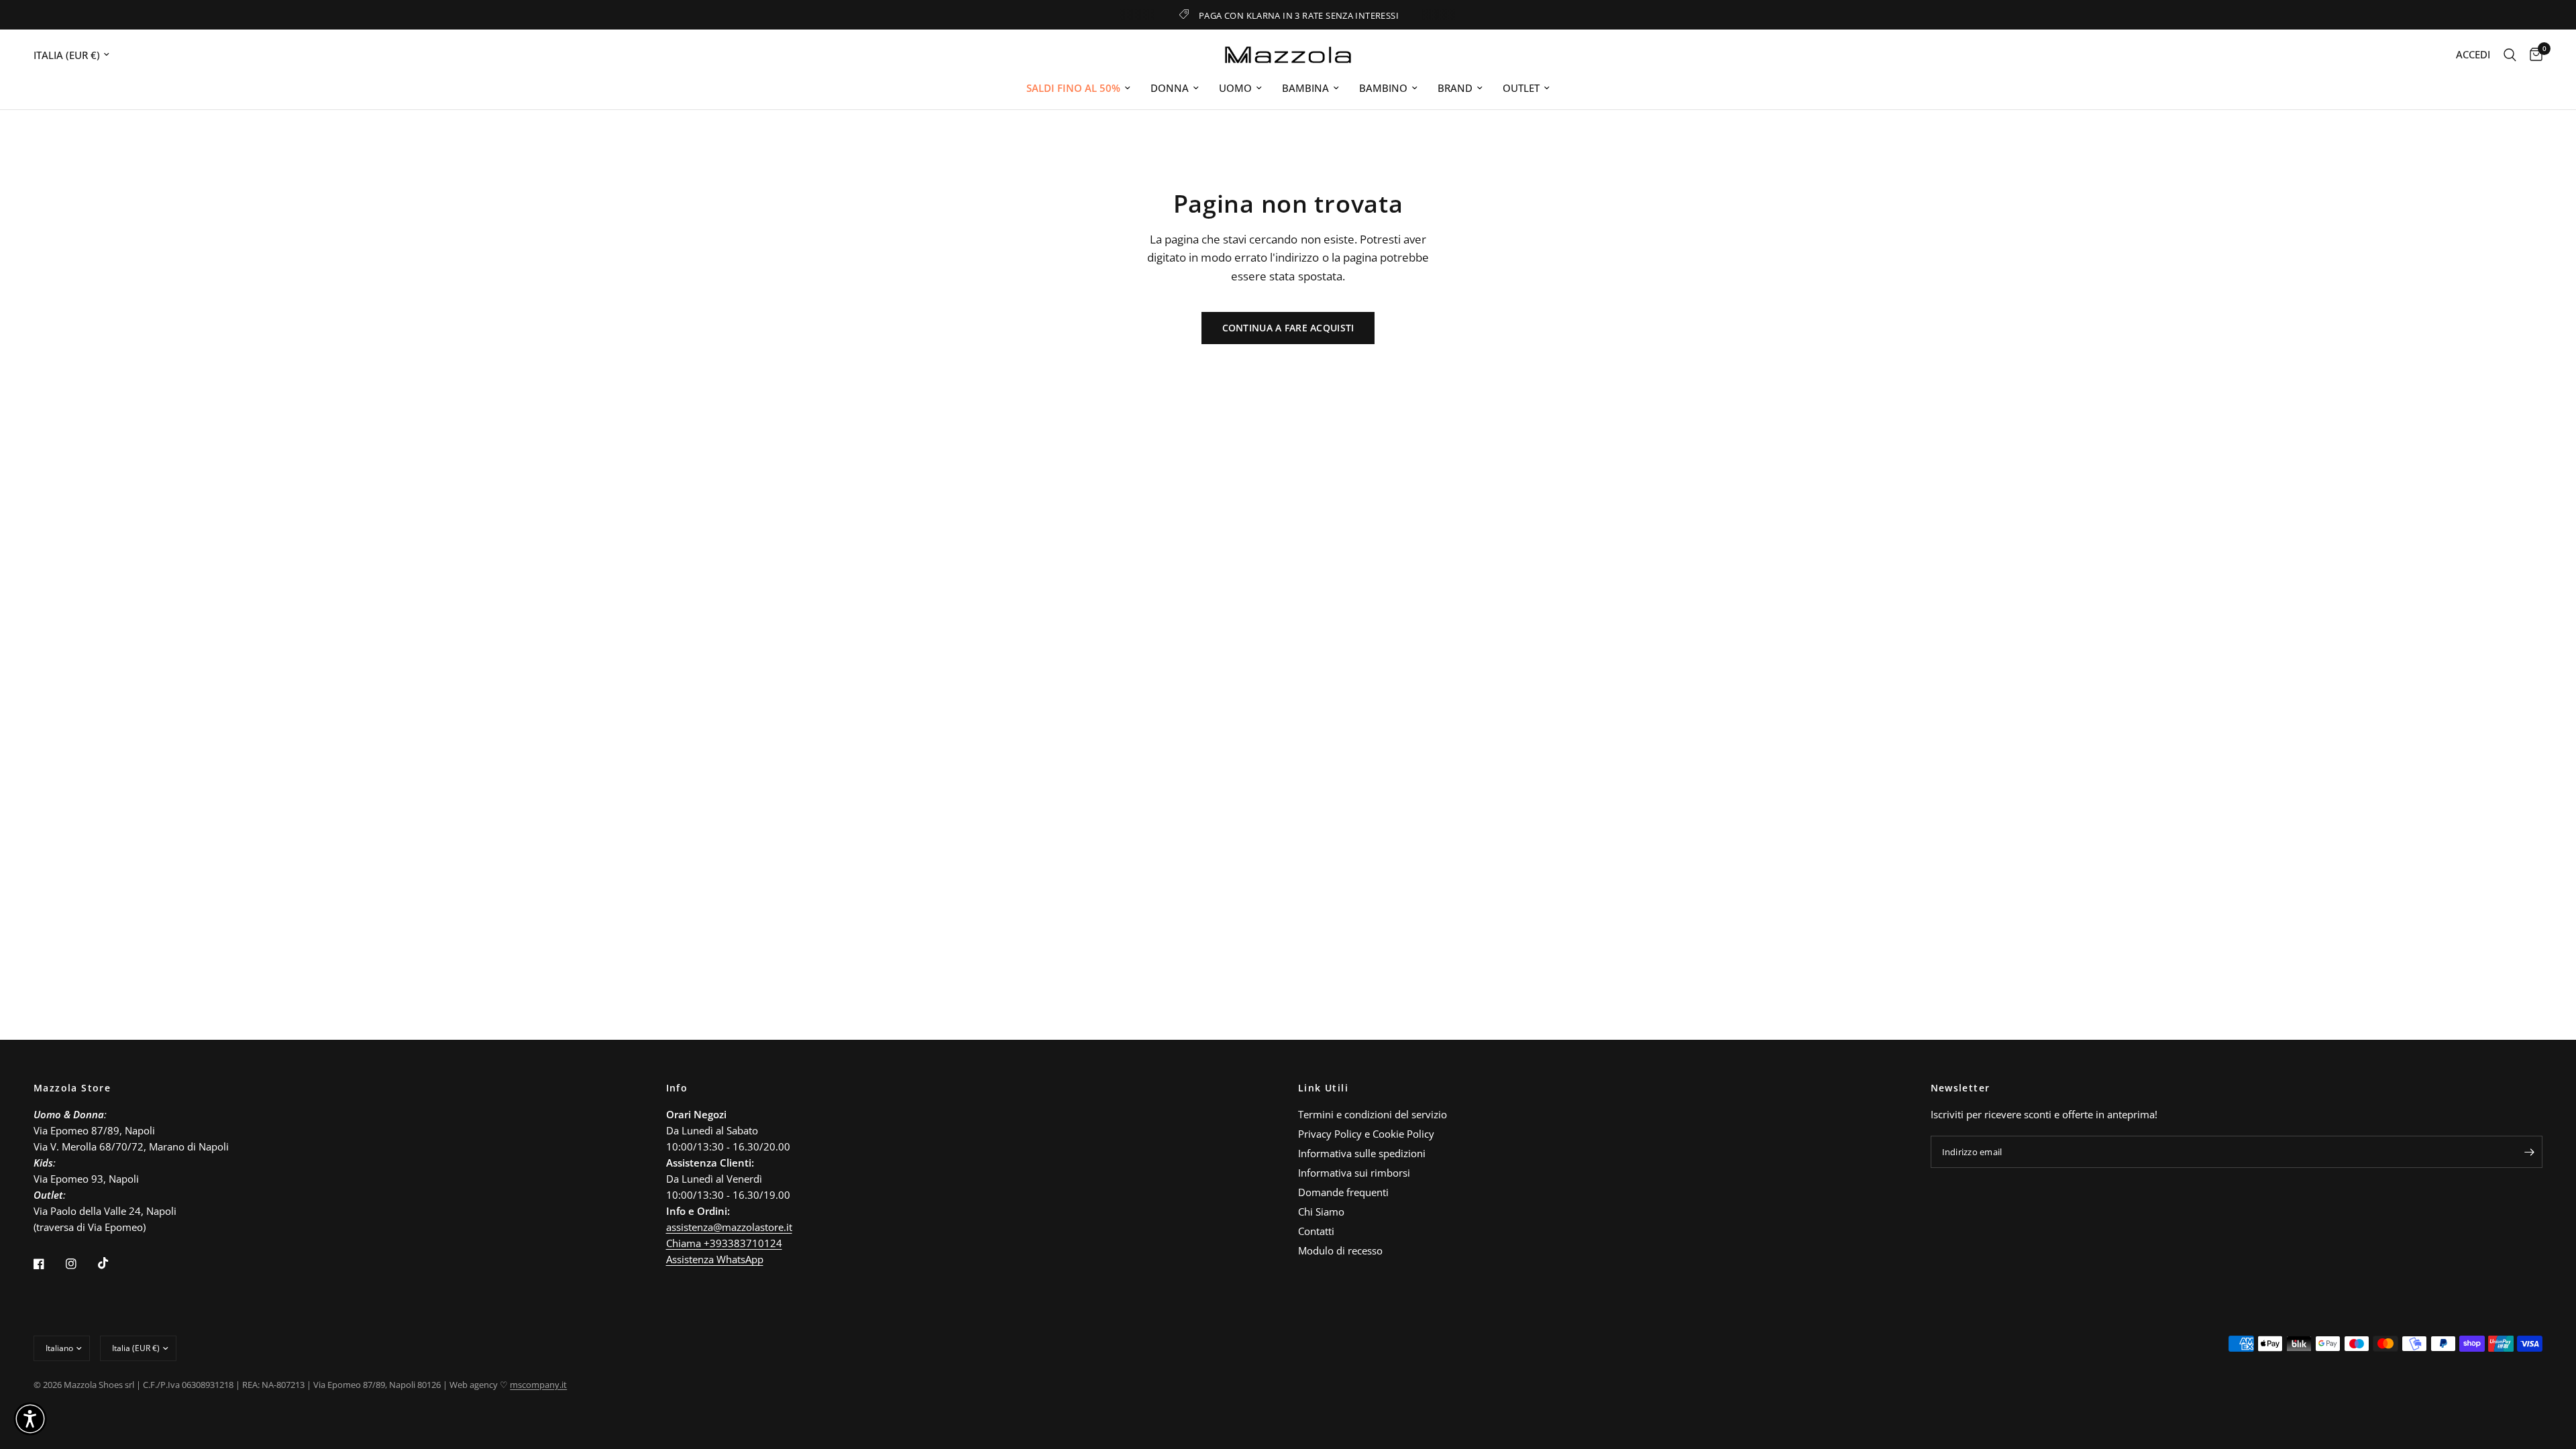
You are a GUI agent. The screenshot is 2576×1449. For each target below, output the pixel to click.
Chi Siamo (1321, 1212)
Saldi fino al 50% (1073, 88)
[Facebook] (48, 1264)
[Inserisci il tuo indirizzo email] (2529, 1152)
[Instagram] (80, 1264)
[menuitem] (1078, 88)
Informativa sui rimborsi (1354, 1173)
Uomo (1235, 88)
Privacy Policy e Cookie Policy (1366, 1134)
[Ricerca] (2510, 55)
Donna (1170, 88)
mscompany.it (538, 1385)
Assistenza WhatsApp (715, 1259)
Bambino (1383, 88)
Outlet (1521, 88)
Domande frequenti (1343, 1192)
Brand (1455, 88)
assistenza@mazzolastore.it (729, 1227)
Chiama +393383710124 (724, 1243)
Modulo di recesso (1340, 1250)
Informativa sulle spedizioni (1362, 1153)
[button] (30, 1419)
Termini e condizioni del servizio (1373, 1114)
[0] (2533, 55)
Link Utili (1323, 1088)
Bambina (1305, 88)
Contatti (1316, 1231)
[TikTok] (113, 1263)
